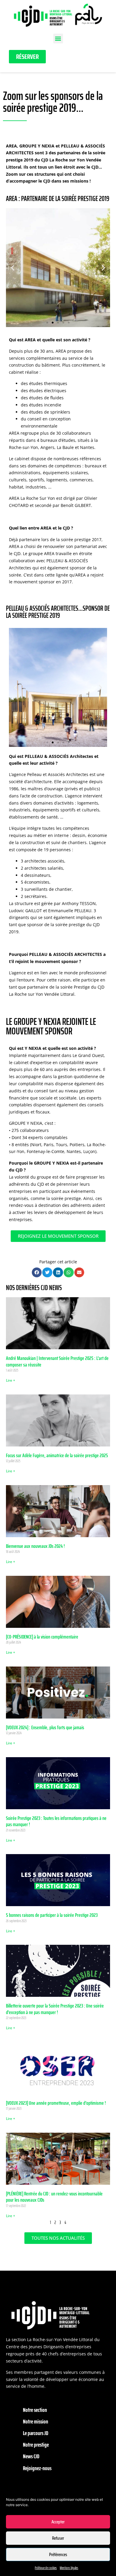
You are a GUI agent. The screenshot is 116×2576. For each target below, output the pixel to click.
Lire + (11, 1380)
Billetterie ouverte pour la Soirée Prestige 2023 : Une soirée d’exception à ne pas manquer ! (55, 2009)
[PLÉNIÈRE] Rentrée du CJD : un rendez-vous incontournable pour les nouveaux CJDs (54, 2197)
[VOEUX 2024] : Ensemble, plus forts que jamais (45, 1727)
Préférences (58, 2555)
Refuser (58, 2538)
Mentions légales (69, 2568)
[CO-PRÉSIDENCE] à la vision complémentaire (42, 1637)
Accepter (58, 2522)
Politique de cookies (46, 2568)
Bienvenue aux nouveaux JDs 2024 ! (35, 1546)
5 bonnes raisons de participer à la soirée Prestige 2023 (52, 1915)
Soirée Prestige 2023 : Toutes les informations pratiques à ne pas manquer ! (56, 1821)
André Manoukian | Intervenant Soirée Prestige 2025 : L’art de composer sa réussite (57, 1361)
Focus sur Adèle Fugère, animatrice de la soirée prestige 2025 (57, 1455)
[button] (58, 39)
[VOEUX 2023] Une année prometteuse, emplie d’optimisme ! (56, 2103)
